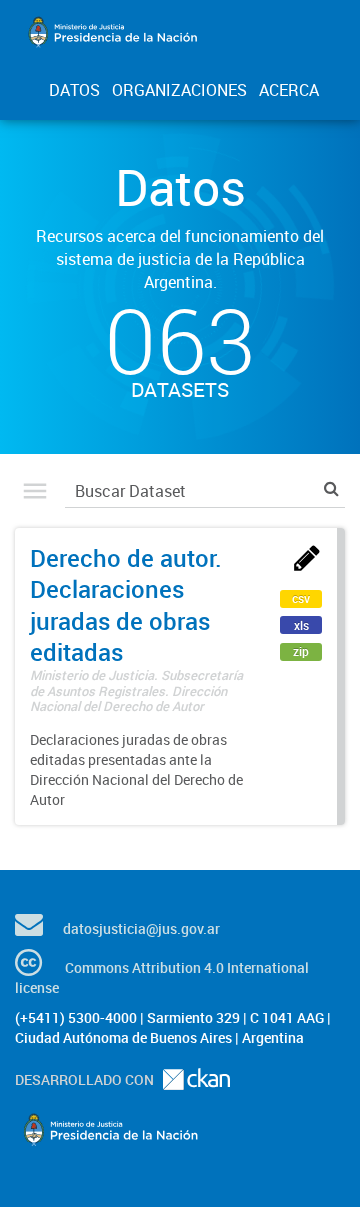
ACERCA (289, 90)
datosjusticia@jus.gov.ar (141, 928)
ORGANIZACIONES (179, 90)
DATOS (74, 90)
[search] (331, 488)
